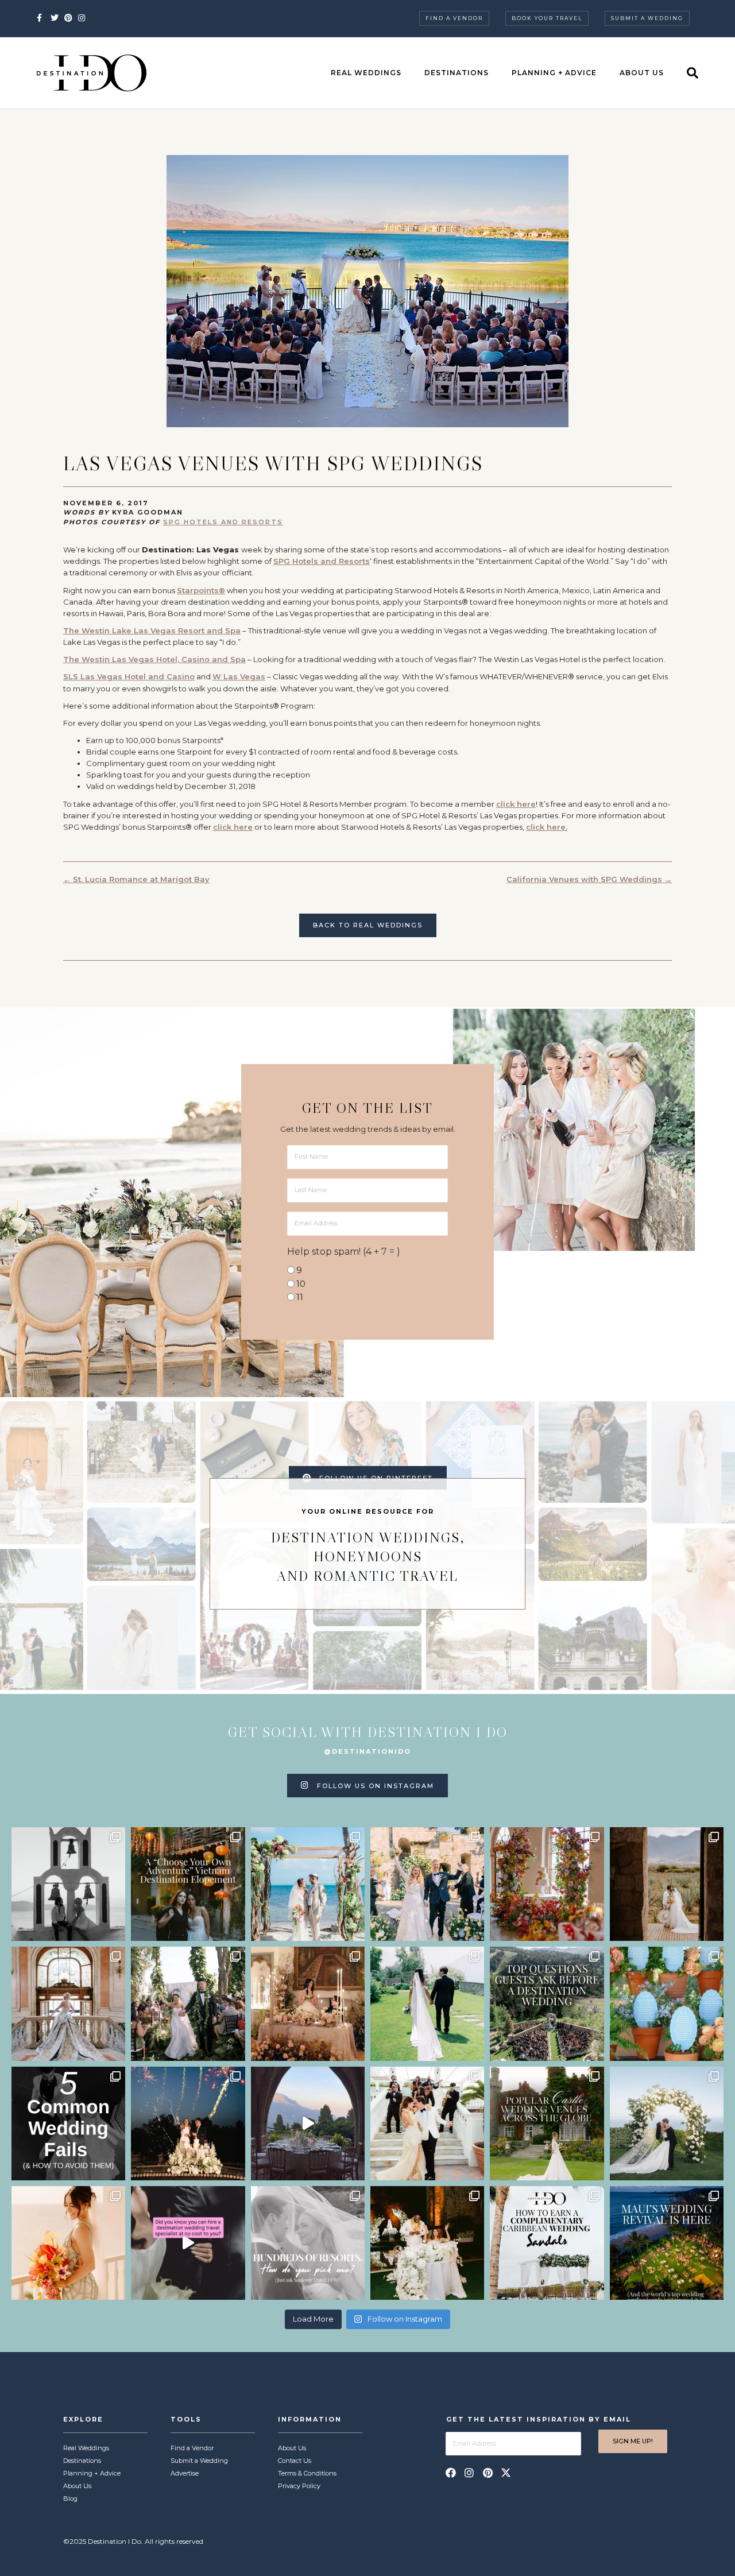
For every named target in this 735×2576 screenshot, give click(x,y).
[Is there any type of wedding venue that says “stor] (547, 2124)
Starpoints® (201, 590)
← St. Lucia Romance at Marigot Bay (136, 879)
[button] (451, 2473)
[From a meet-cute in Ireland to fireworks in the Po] (188, 2124)
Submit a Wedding (647, 18)
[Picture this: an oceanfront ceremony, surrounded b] (308, 2243)
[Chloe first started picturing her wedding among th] (427, 2003)
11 (300, 1297)
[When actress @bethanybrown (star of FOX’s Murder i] (188, 1884)
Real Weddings (366, 73)
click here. (547, 827)
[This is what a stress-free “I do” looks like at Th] (188, 2243)
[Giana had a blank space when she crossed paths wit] (667, 2124)
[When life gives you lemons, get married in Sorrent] (427, 1884)
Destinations (457, 73)
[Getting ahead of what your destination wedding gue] (547, 2003)
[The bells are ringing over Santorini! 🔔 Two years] (68, 1884)
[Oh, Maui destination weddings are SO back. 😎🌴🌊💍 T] (667, 2243)
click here (516, 804)
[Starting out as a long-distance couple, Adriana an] (68, 2243)
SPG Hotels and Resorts (223, 522)
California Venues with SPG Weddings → (589, 879)
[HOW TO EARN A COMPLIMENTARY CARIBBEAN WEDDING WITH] (547, 2243)
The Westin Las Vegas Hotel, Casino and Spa (154, 659)
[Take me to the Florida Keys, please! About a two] (308, 1884)
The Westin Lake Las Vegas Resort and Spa (152, 631)
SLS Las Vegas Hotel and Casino (129, 676)
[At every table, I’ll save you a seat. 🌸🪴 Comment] (667, 2003)
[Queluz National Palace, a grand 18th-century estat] (68, 2003)
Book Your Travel (547, 18)
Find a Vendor (454, 18)
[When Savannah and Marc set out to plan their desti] (667, 1884)
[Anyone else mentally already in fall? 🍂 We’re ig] (547, 1884)
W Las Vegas (239, 676)
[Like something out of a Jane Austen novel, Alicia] (308, 2003)
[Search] (687, 73)
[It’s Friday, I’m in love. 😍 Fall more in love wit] (427, 2124)
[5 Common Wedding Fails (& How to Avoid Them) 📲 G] (68, 2124)
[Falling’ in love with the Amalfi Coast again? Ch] (308, 2124)
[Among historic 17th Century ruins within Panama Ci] (427, 2243)
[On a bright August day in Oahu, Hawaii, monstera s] (188, 2003)
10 (301, 1284)
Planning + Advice (554, 73)
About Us (642, 73)
